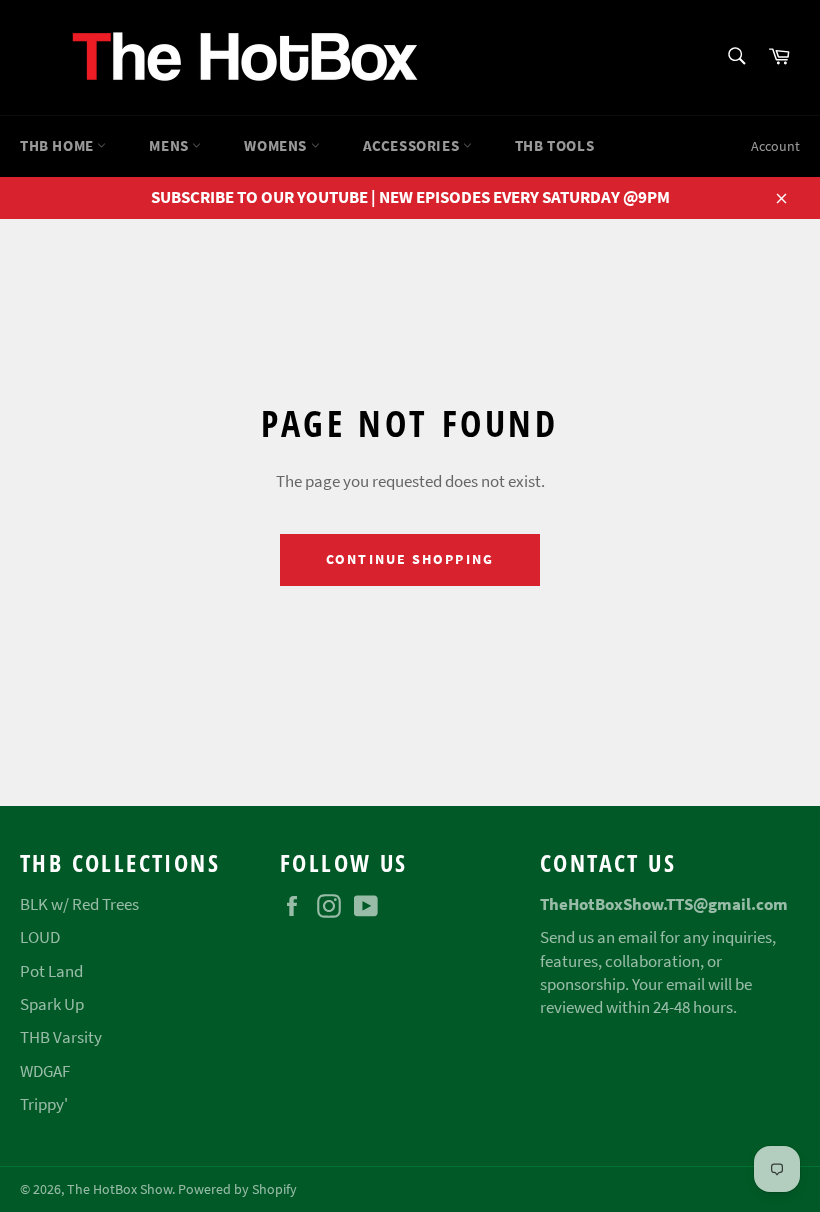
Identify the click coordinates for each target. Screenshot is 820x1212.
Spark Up (52, 1004)
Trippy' (44, 1104)
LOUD (40, 937)
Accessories (413, 145)
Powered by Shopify (237, 1189)
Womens (277, 145)
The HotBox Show (119, 1189)
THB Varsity (61, 1037)
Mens (170, 145)
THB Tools (554, 145)
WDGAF (45, 1071)
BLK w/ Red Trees (79, 904)
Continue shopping (410, 559)
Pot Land (51, 971)
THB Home (58, 145)
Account (775, 146)
